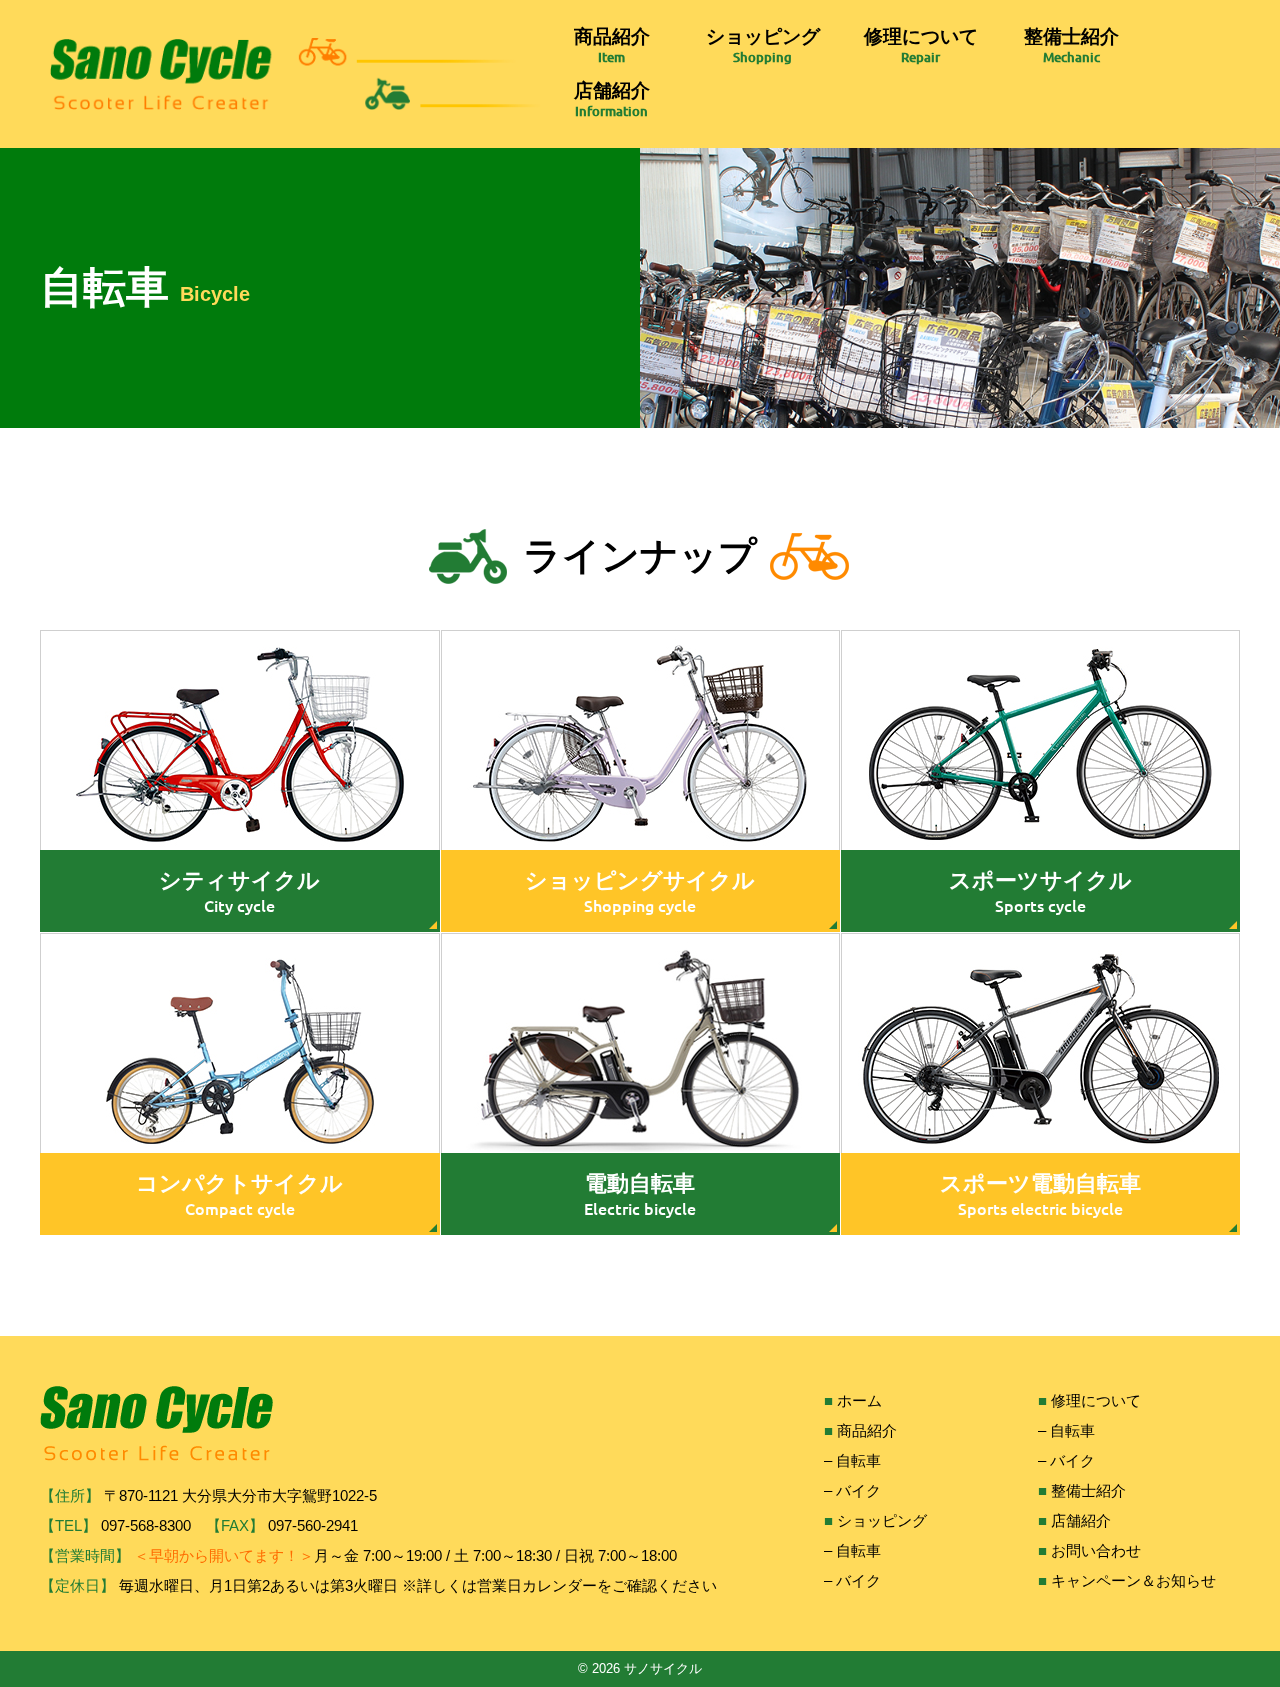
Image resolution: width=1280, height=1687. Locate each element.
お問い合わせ (1096, 1550)
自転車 (858, 1460)
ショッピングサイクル (640, 880)
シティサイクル (239, 880)
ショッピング (763, 36)
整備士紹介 (1071, 36)
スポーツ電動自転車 (1040, 1183)
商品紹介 (612, 36)
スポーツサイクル (1040, 880)
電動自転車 (640, 1183)
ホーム (859, 1400)
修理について (921, 36)
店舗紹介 (612, 90)
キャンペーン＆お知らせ (1133, 1580)
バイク (858, 1490)
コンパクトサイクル (239, 1183)
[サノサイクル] (296, 74)
